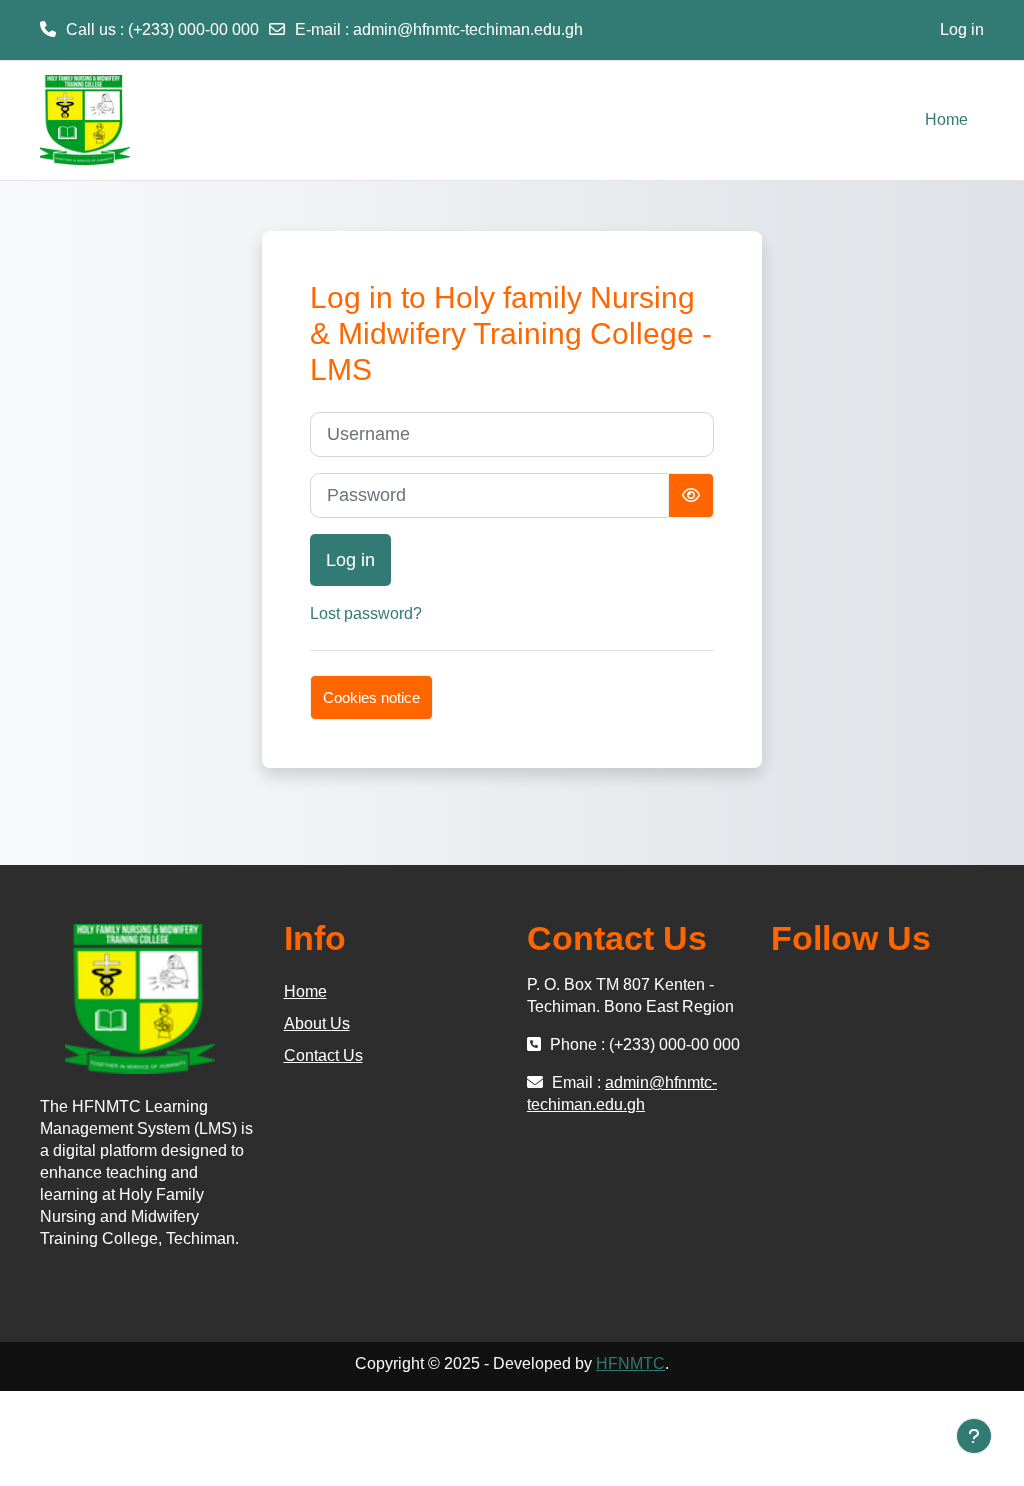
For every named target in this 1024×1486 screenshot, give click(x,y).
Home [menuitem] (946, 119)
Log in (962, 29)
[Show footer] (974, 1436)
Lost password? (366, 613)
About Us (317, 1023)
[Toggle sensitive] (691, 495)
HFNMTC (630, 1363)
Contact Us (323, 1055)
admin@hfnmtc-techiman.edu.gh (468, 29)
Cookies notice (371, 697)
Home (305, 991)
